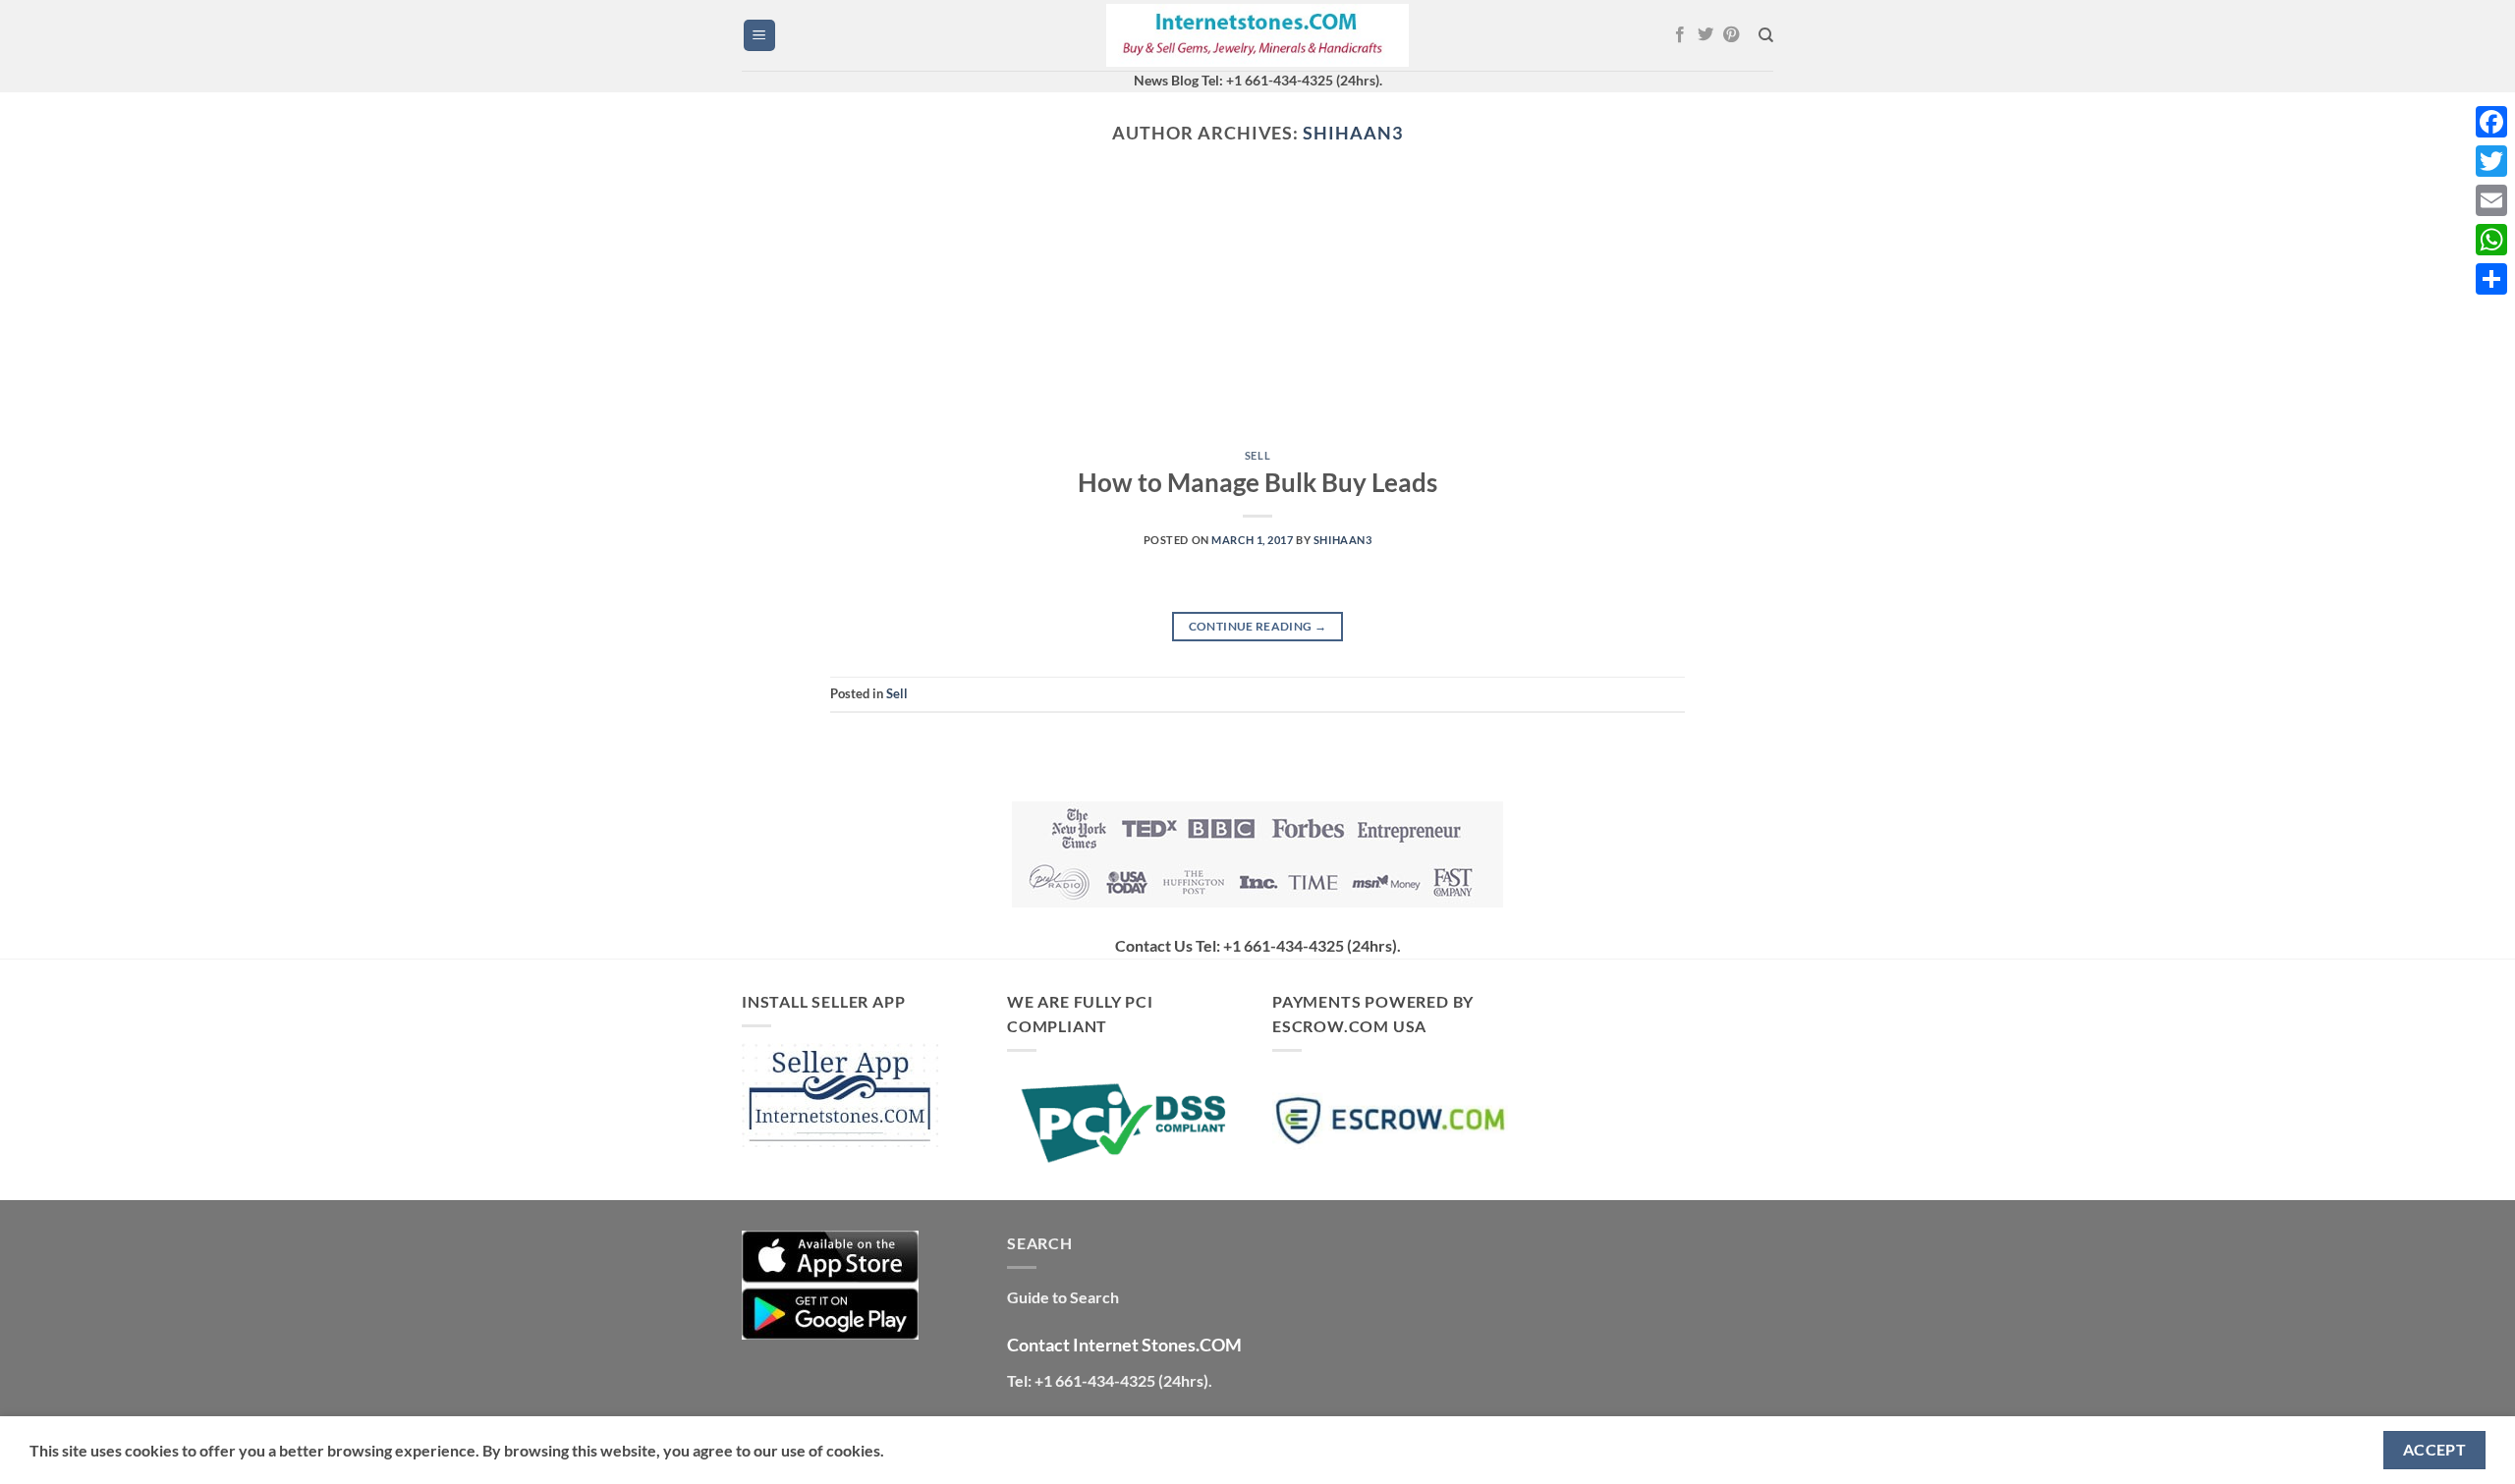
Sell (1257, 455)
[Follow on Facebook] (1680, 35)
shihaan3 (1352, 133)
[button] (759, 36)
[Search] (1766, 35)
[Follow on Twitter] (1705, 35)
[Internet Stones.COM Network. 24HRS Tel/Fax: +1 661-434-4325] (1257, 36)
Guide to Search (1063, 1297)
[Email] (2491, 200)
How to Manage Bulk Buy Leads (1257, 482)
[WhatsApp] (2491, 240)
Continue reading (1258, 626)
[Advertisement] (1257, 312)
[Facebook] (2491, 122)
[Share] (2491, 279)
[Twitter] (2491, 161)
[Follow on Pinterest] (1731, 35)
